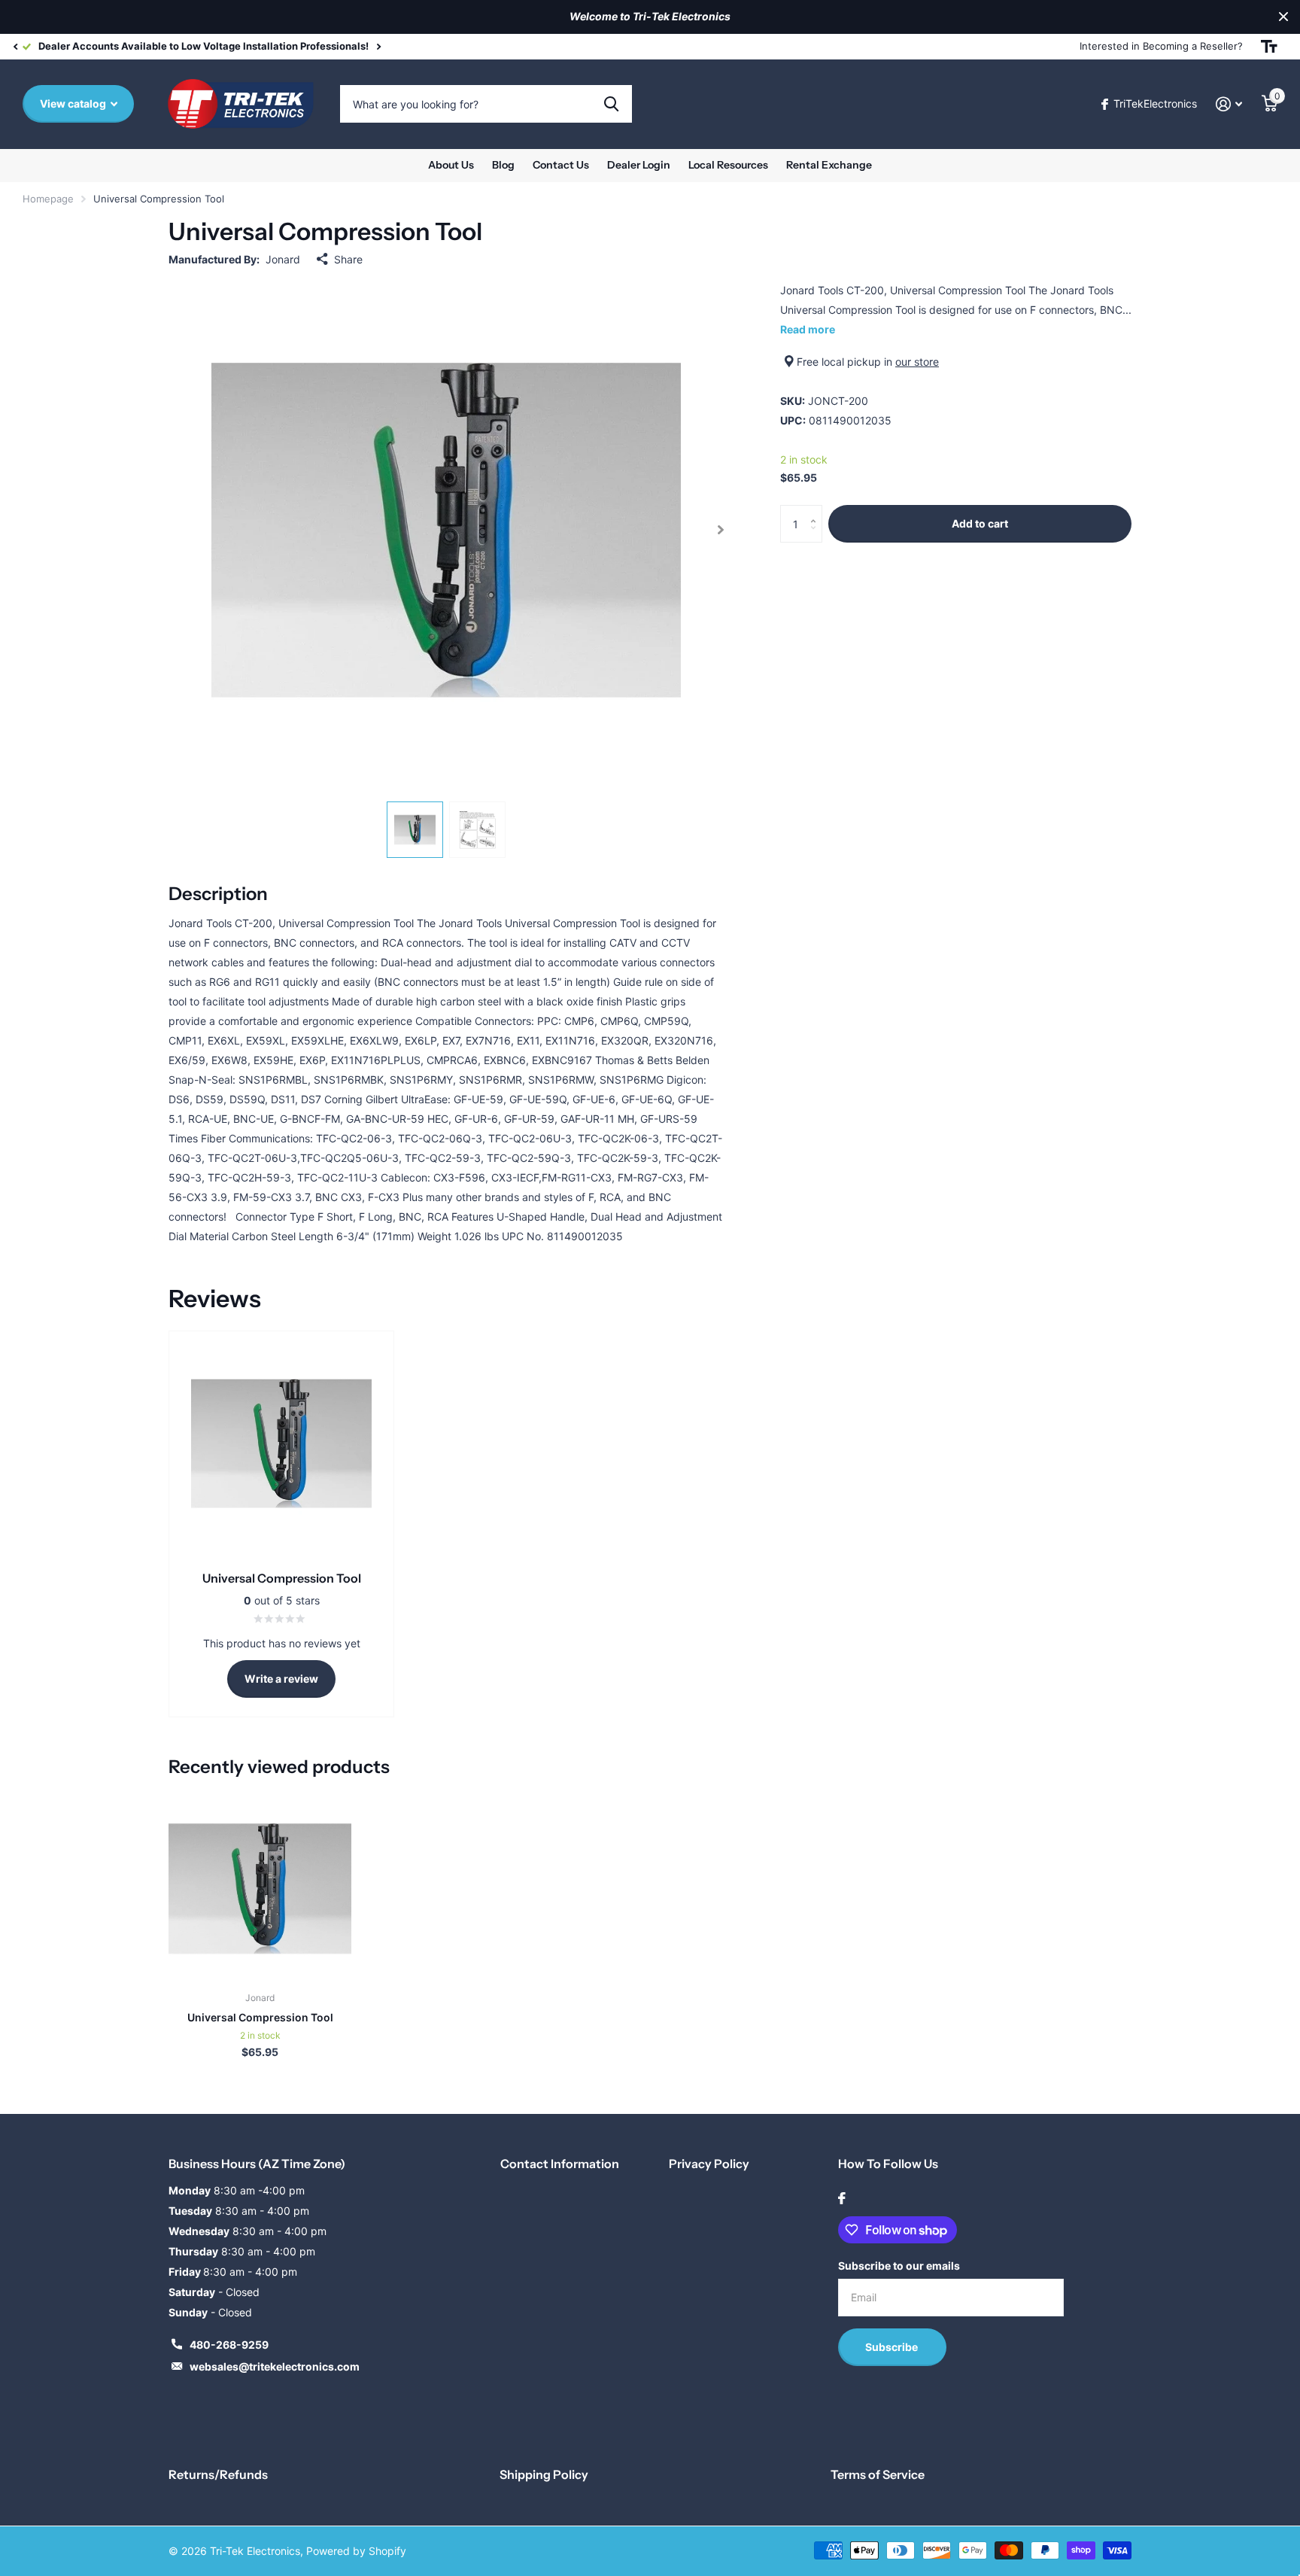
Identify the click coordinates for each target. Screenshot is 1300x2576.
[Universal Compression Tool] (260, 1889)
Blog (503, 165)
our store (917, 362)
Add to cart (980, 523)
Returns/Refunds (218, 2474)
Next (378, 46)
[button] (15, 47)
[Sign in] (1229, 104)
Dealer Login (639, 165)
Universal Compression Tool (260, 2017)
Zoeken (611, 104)
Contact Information (560, 2164)
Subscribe (893, 2347)
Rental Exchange (829, 165)
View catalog (74, 103)
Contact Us (561, 165)
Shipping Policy (544, 2474)
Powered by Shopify (356, 2551)
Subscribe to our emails (899, 2266)
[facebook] (842, 2198)
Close (1283, 17)
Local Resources (728, 165)
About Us (451, 165)
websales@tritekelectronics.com (275, 2366)
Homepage (48, 199)
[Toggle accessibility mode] (1269, 47)
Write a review (281, 1679)
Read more (808, 329)
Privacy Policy (709, 2164)
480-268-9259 (229, 2345)
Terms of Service (878, 2474)
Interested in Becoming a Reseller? (1161, 46)
